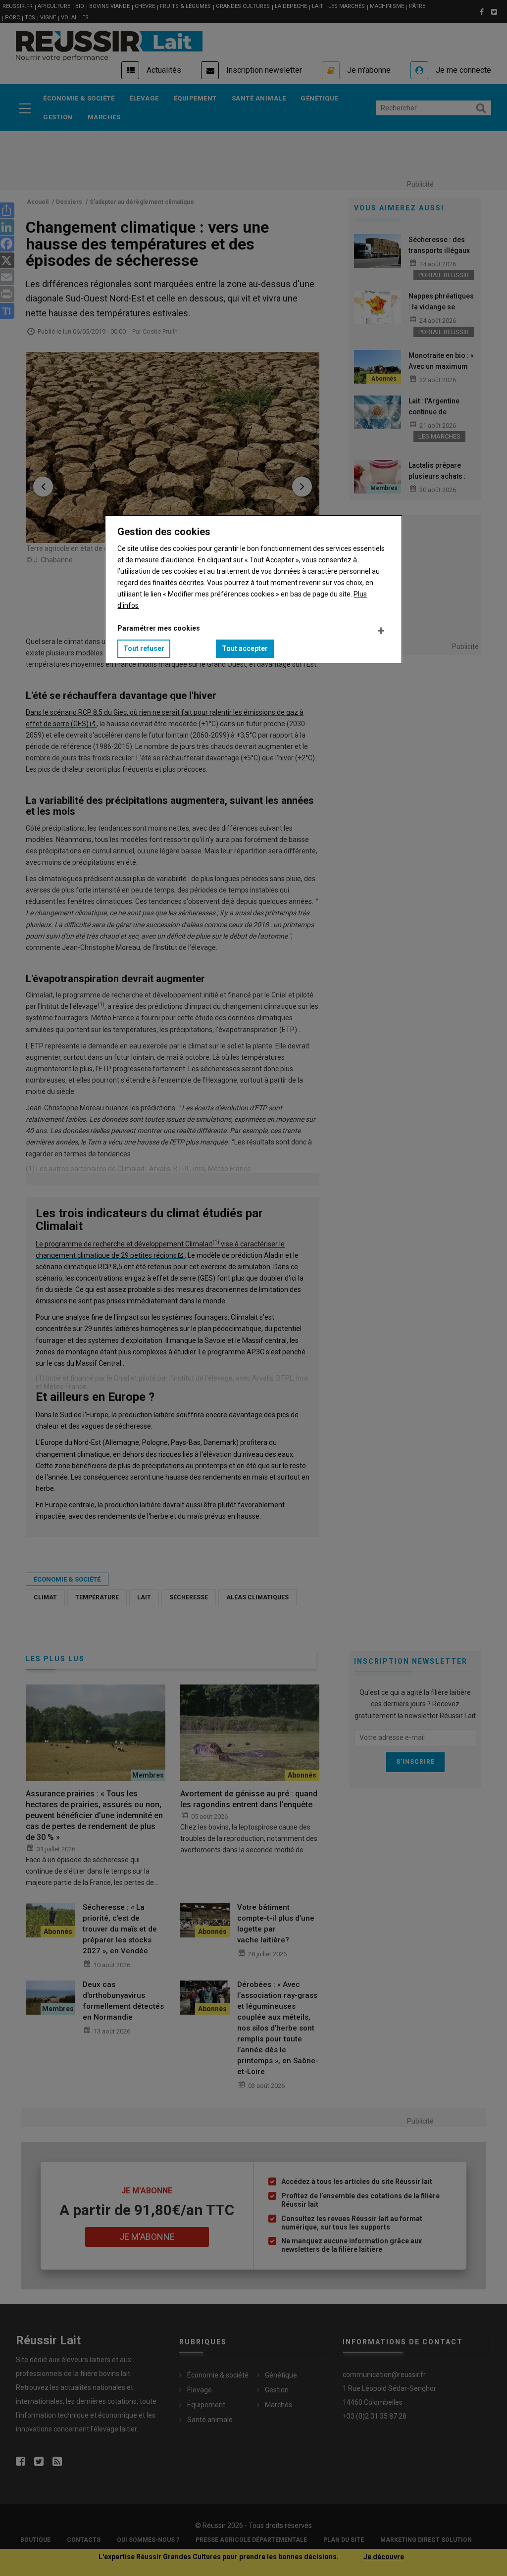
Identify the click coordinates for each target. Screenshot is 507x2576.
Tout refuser (144, 648)
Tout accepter (245, 648)
